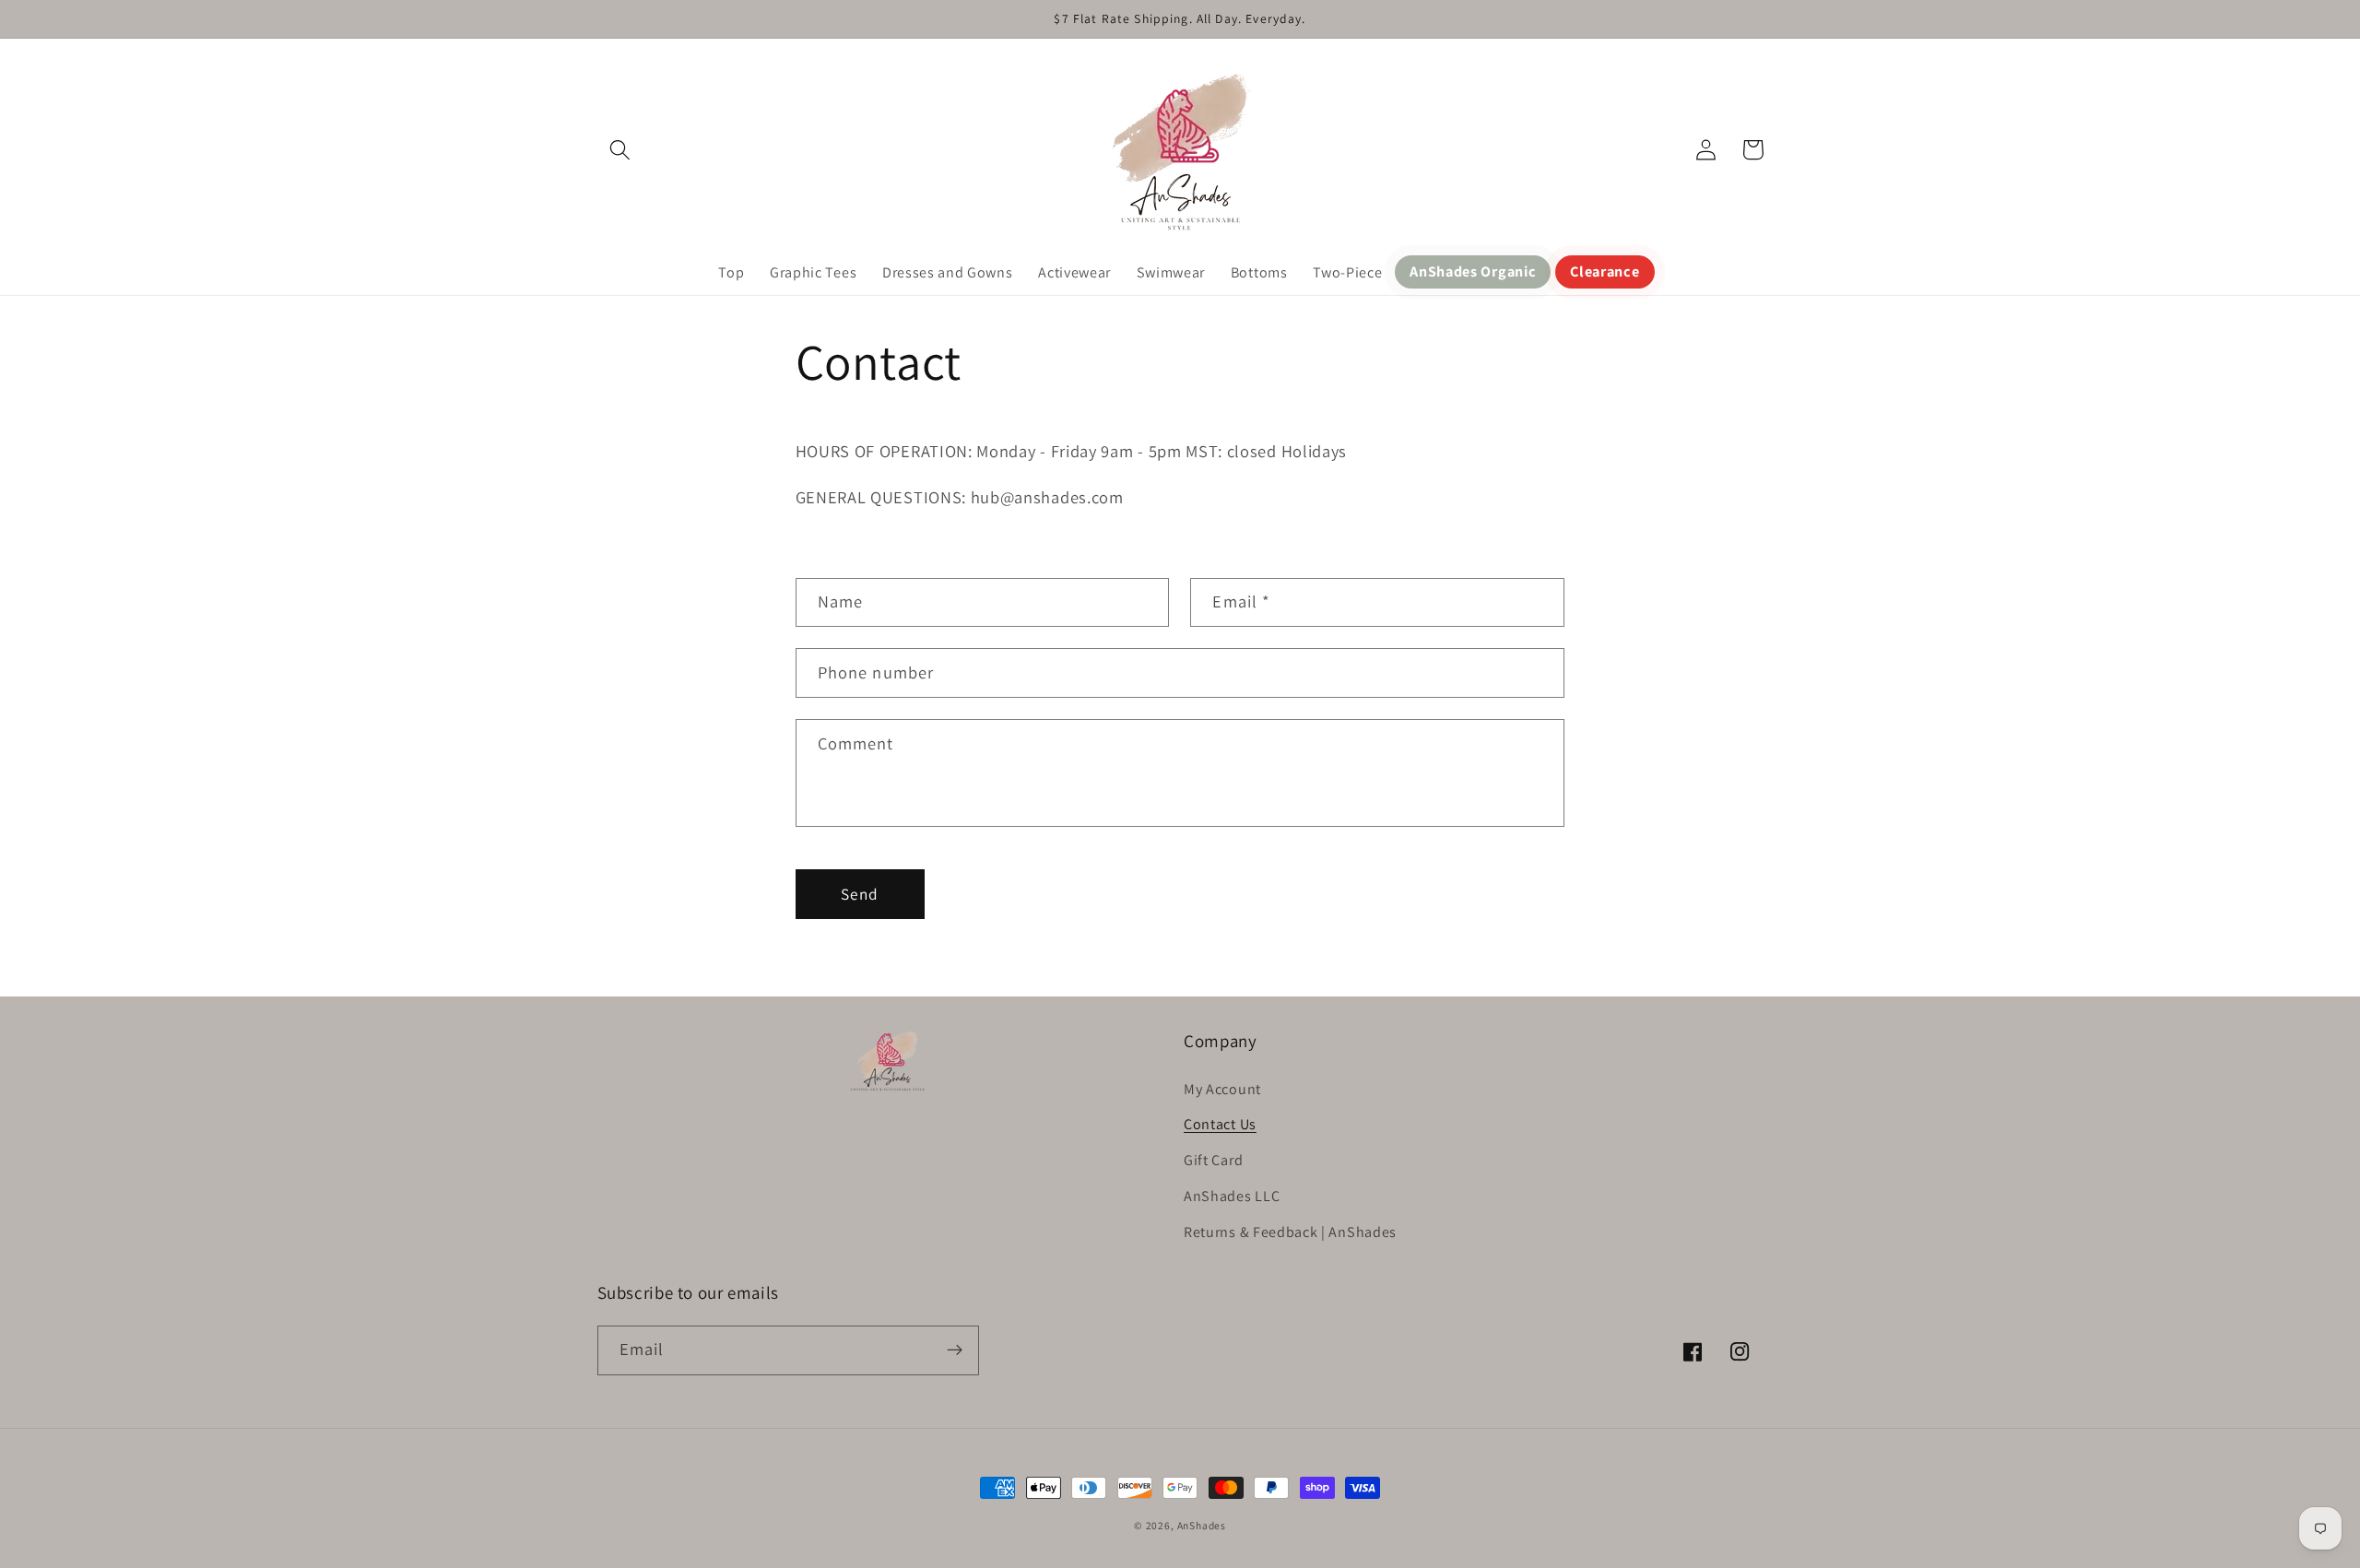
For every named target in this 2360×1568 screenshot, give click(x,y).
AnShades (1202, 1525)
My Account (1222, 1089)
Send (860, 894)
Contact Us (1220, 1124)
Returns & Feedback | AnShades (1290, 1232)
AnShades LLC (1232, 1196)
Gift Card (1213, 1160)
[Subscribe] (955, 1350)
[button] (621, 150)
